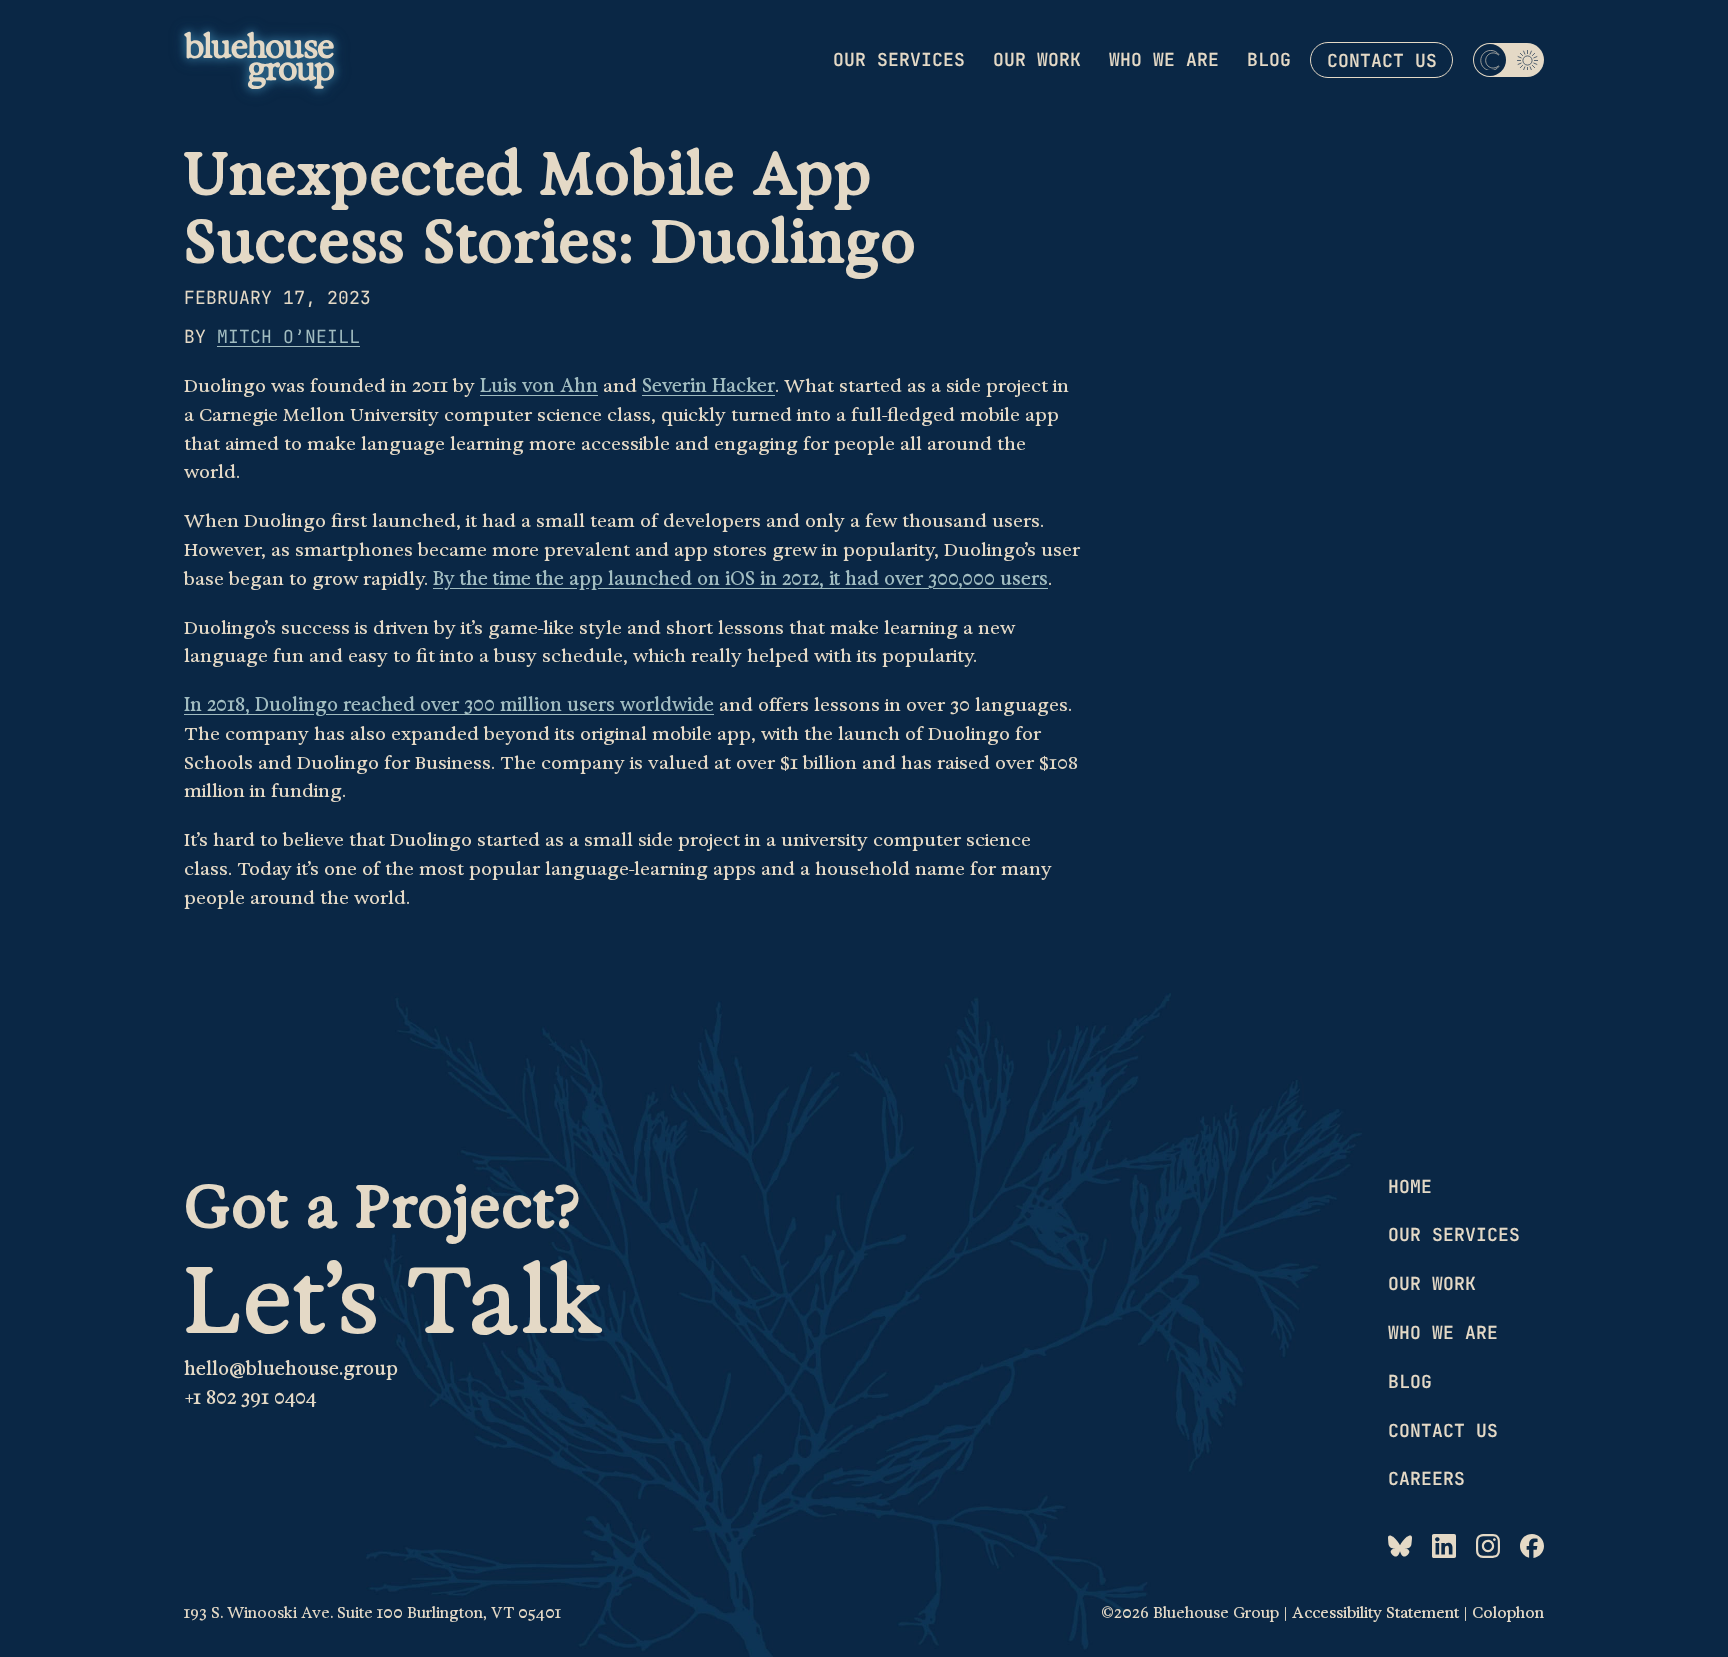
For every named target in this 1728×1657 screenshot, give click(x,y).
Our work (1037, 59)
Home (1410, 1186)
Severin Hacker (708, 386)
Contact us (1382, 60)
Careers (1426, 1478)
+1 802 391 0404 (250, 1398)
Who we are (1164, 59)
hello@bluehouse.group (291, 1369)
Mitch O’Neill (288, 336)
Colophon (1508, 1613)
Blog (1269, 59)
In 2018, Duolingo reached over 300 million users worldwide (449, 705)
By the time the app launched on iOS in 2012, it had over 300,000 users (740, 579)
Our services (899, 59)
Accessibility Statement (1375, 1613)
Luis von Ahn (539, 386)
